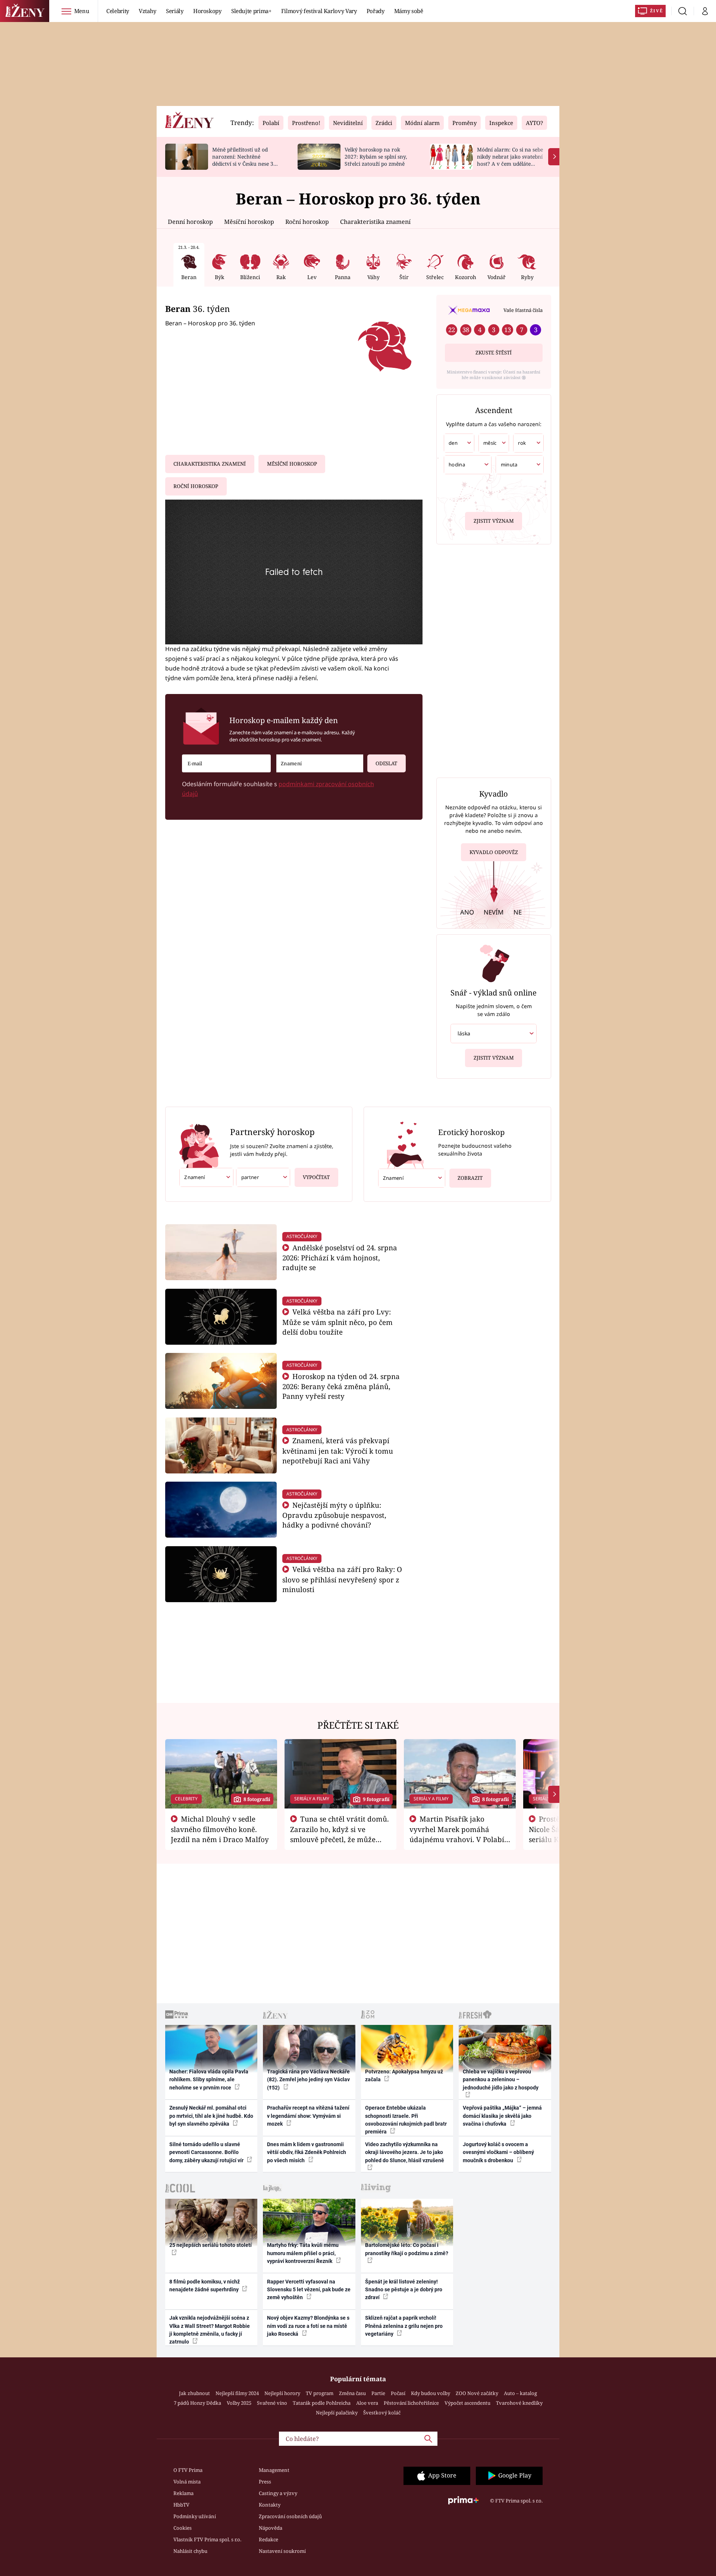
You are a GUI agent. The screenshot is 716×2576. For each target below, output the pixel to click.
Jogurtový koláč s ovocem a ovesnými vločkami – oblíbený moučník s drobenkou (498, 2152)
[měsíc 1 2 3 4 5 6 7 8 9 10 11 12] (494, 443)
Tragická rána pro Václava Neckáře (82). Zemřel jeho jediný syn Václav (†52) (308, 2080)
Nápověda (271, 2528)
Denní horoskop (190, 222)
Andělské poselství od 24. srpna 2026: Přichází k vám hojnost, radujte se (340, 1258)
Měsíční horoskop (249, 222)
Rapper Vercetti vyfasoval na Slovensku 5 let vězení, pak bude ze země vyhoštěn (309, 2290)
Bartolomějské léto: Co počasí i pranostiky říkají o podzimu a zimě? (407, 2249)
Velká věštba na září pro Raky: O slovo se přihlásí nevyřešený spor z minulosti (342, 1579)
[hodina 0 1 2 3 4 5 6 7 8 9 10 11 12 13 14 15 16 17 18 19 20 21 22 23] (468, 465)
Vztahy (147, 11)
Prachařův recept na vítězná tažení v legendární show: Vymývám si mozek (308, 2116)
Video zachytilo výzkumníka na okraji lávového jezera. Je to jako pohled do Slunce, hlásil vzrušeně (405, 2152)
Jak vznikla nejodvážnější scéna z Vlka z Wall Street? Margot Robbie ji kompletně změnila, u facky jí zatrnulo (210, 2330)
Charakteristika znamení (375, 222)
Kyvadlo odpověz (494, 852)
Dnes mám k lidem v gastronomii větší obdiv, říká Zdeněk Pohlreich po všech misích (307, 2152)
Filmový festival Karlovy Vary (319, 11)
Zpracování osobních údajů (290, 2516)
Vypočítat (316, 1177)
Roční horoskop (307, 222)
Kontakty (270, 2505)
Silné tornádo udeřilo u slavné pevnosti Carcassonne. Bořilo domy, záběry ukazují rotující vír (207, 2152)
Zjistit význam (494, 521)
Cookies (183, 2528)
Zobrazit (470, 1178)
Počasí (398, 2393)
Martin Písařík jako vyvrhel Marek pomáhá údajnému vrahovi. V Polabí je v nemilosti (457, 1834)
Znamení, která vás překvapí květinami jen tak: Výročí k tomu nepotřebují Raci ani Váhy (338, 1450)
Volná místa (187, 2482)
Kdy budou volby (431, 2393)
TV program (320, 2393)
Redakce (268, 2539)
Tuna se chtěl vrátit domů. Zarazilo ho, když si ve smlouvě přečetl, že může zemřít (340, 1834)
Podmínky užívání (195, 2516)
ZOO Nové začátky (477, 2393)
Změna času (352, 2393)
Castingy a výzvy (278, 2493)
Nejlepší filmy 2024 (237, 2393)
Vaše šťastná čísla (523, 310)
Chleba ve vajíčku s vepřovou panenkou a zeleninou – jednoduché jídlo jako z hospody (501, 2080)
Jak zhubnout (194, 2393)
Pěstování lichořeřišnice (411, 2403)
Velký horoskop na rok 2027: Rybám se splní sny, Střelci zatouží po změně (376, 157)
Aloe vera (367, 2403)
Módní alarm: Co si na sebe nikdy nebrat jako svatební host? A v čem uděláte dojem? (510, 160)
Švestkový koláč (382, 2413)
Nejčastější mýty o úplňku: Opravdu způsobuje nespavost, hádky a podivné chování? (334, 1515)
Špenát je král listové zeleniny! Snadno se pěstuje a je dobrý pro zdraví (404, 2290)
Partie (378, 2393)
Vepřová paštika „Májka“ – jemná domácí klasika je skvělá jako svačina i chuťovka (502, 2116)
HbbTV (181, 2505)
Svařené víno (272, 2403)
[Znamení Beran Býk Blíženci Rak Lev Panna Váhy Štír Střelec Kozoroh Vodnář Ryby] (320, 764)
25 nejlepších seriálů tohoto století (211, 2245)
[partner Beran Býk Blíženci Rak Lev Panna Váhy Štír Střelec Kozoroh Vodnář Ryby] (263, 1177)
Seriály (175, 11)
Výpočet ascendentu (467, 2403)
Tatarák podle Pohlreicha (322, 2403)
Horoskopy (207, 11)
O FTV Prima (188, 2470)
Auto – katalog (520, 2393)
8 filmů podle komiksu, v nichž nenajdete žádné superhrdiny (205, 2286)
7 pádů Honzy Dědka (197, 2403)
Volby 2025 (239, 2403)
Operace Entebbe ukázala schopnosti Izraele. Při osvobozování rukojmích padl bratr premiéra (406, 2120)
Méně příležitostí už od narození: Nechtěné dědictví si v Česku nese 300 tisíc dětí (246, 160)
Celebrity (118, 11)
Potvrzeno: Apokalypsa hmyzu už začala (404, 2075)
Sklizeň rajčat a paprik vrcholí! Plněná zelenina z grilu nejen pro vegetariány (404, 2326)
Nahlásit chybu (190, 2551)
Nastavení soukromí (282, 2551)
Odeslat (386, 763)
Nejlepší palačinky (337, 2413)
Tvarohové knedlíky (519, 2403)
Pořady (376, 11)
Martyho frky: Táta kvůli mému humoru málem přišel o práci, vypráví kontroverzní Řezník (303, 2253)
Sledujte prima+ (251, 11)
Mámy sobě (409, 11)
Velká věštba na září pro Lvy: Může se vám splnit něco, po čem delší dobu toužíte (337, 1322)
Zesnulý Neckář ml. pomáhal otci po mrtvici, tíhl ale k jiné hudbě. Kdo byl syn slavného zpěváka (211, 2116)
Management (274, 2470)
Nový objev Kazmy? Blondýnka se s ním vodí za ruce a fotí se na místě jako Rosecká (308, 2326)
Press (265, 2482)
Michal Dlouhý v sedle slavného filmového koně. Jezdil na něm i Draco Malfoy (220, 1829)
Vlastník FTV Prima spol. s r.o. (207, 2539)
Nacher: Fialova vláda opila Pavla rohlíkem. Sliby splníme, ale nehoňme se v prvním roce (209, 2080)
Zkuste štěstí (494, 353)
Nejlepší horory (282, 2393)
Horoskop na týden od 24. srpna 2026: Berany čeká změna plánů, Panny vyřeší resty (341, 1386)
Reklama (183, 2493)
